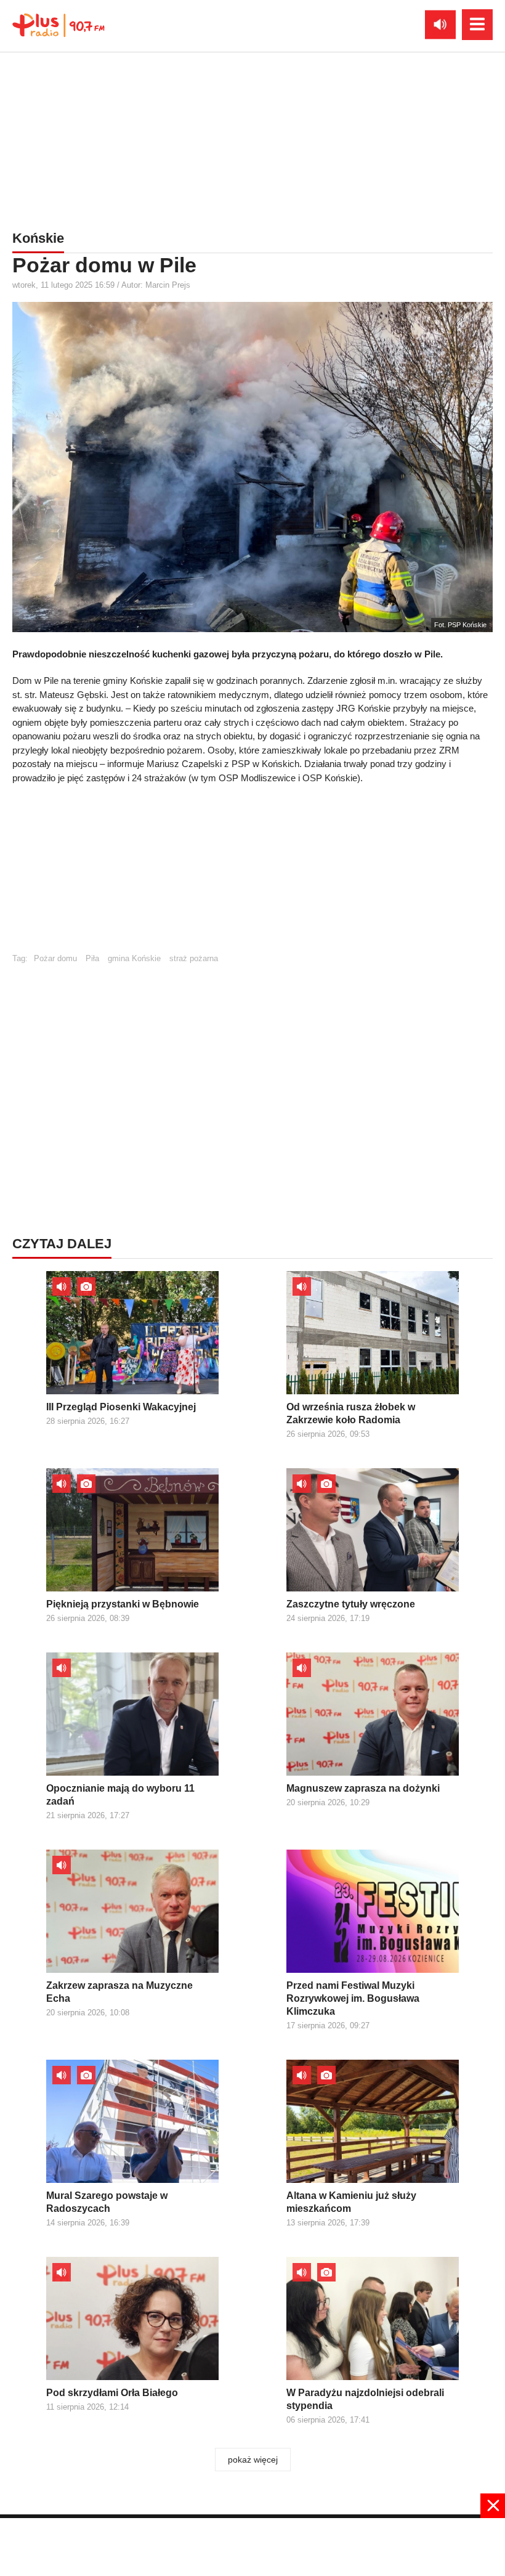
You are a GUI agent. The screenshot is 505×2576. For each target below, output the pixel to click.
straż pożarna (194, 958)
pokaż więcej (253, 2460)
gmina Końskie (134, 958)
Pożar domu (55, 958)
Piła (92, 958)
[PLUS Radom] (59, 25)
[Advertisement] (252, 139)
